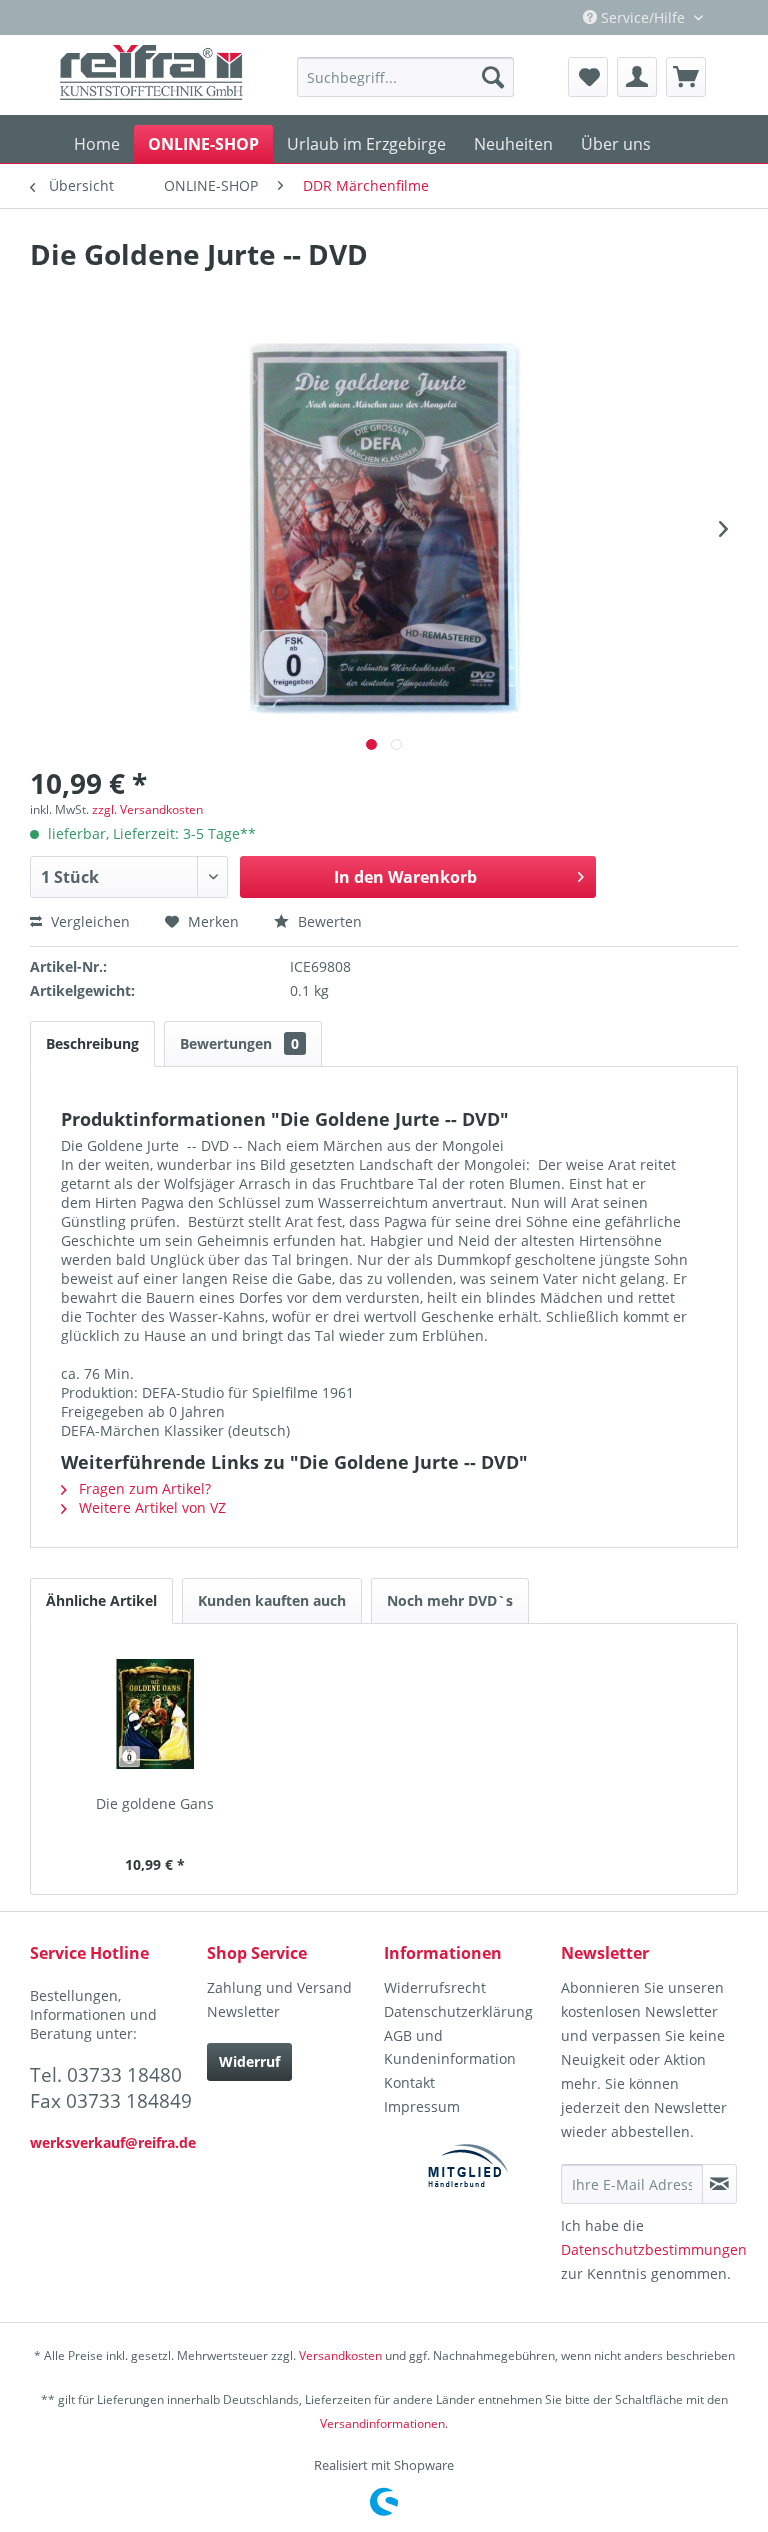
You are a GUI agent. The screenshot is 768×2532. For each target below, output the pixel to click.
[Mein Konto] (637, 77)
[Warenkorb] (686, 77)
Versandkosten (340, 2355)
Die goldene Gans (155, 1803)
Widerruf (249, 2061)
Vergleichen (88, 921)
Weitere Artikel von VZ (150, 1507)
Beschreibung (92, 1043)
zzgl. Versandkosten (147, 809)
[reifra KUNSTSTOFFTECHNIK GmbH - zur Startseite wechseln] (152, 75)
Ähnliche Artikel (101, 1600)
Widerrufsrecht (435, 1987)
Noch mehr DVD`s (450, 1600)
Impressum (422, 2106)
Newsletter (243, 2011)
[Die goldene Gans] (155, 1714)
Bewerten (328, 921)
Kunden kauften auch (272, 1600)
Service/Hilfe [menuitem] (643, 17)
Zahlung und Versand (279, 1987)
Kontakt (409, 2082)
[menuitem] (405, 77)
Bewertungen (239, 1043)
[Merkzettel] (588, 77)
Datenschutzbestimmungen (654, 2249)
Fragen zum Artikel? (143, 1488)
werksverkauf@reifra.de (113, 2142)
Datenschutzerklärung (458, 2011)
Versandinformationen (382, 2423)
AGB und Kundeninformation (450, 2047)
